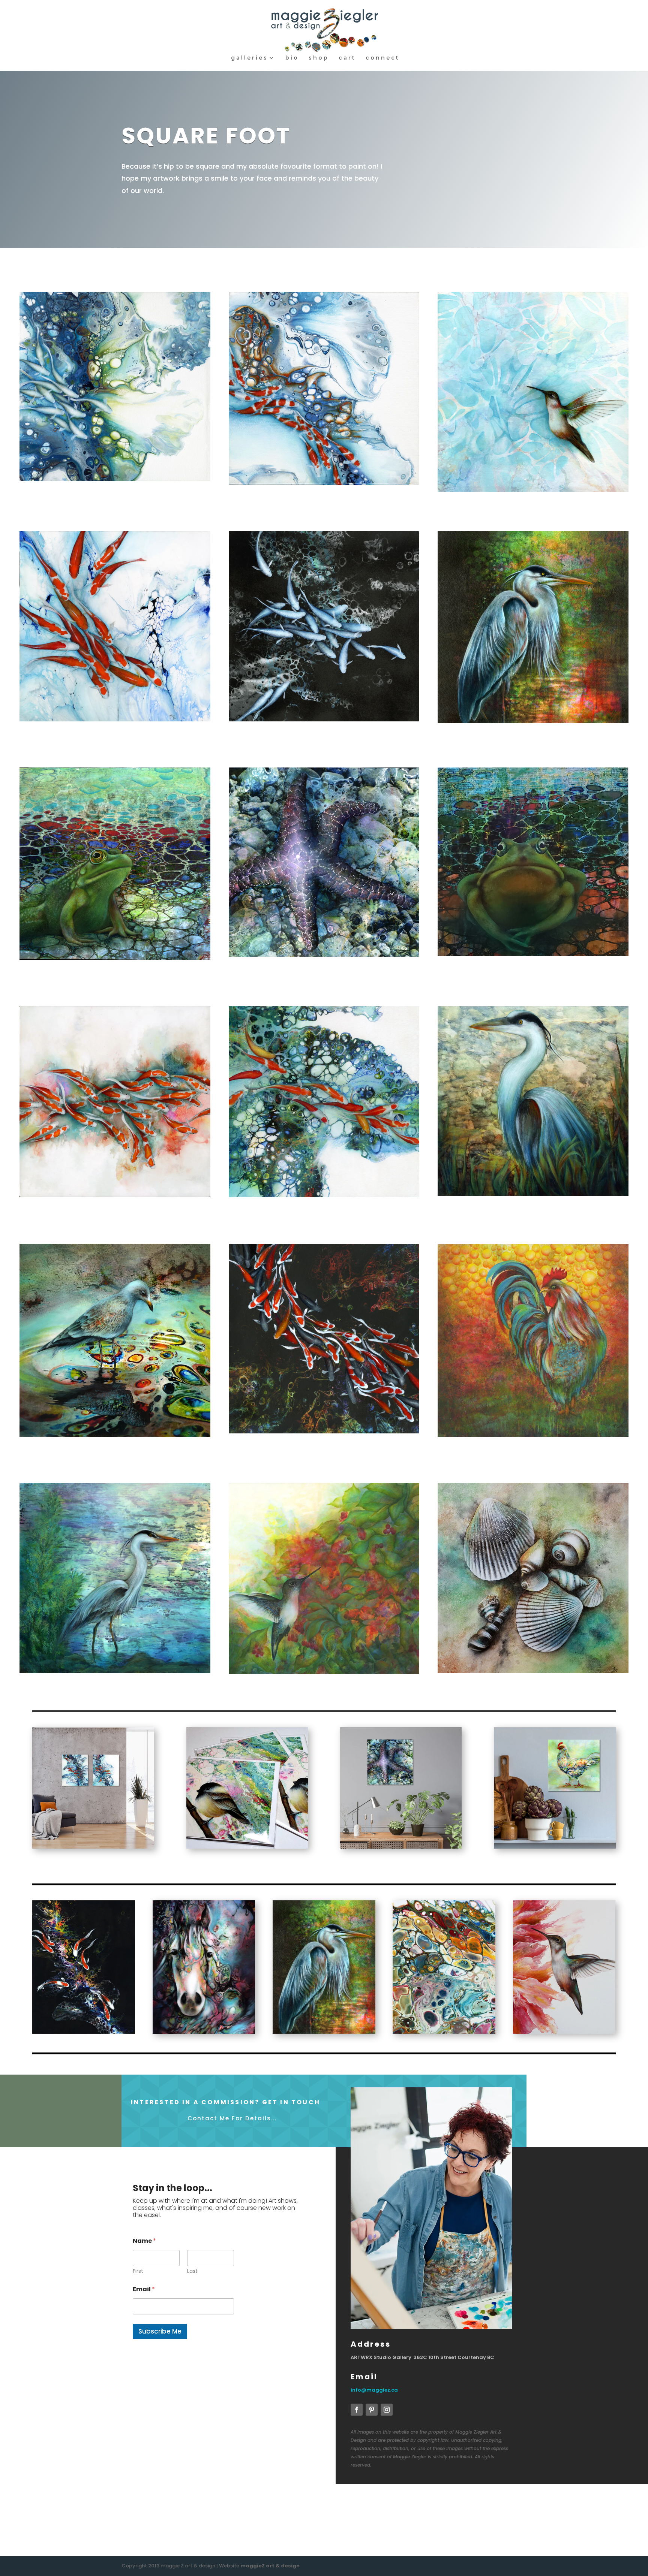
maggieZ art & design (270, 2566)
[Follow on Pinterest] (372, 2410)
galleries (250, 58)
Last (192, 2271)
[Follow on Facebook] (357, 2410)
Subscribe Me (160, 2331)
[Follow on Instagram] (387, 2410)
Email (144, 2289)
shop (319, 58)
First (138, 2271)
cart (347, 58)
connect (383, 58)
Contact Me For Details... (232, 2118)
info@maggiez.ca (374, 2390)
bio (292, 58)
